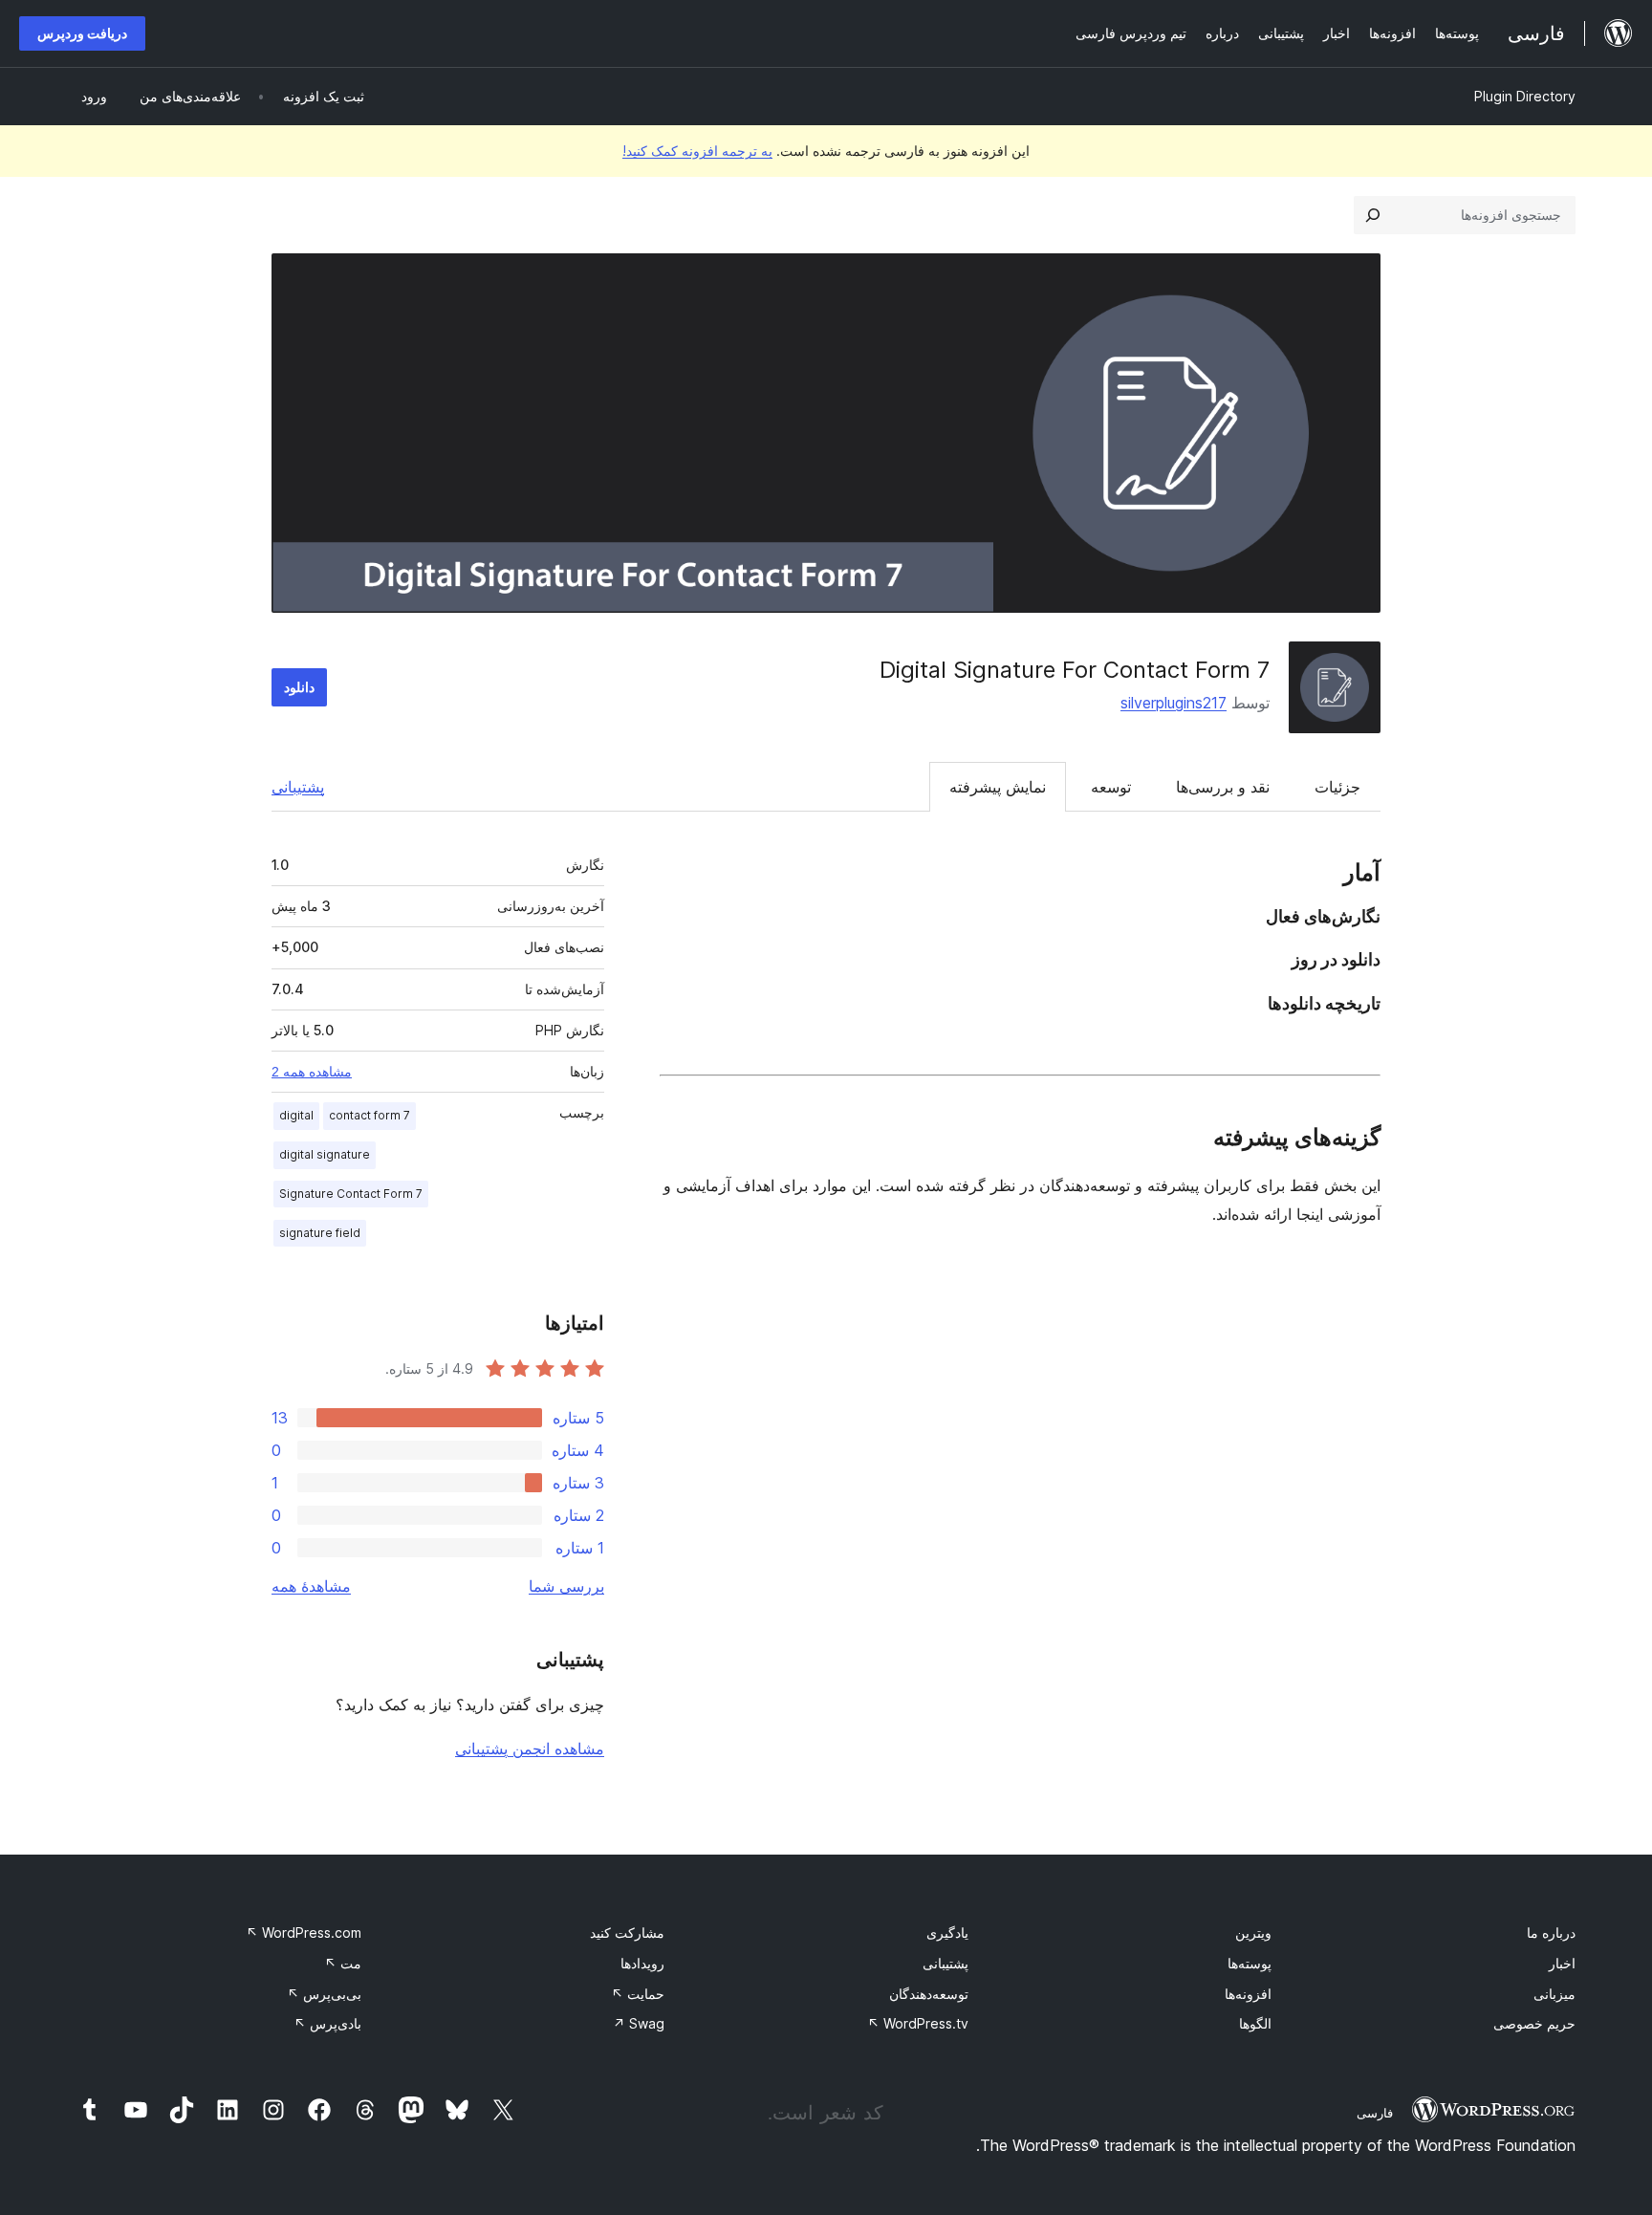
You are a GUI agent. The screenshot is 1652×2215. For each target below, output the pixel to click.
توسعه (1111, 787)
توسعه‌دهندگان (929, 1994)
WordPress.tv (918, 2023)
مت (343, 1963)
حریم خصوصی (1534, 2023)
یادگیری (947, 1933)
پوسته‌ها (1250, 1963)
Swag (639, 2023)
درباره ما (1551, 1933)
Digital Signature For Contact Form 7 (1075, 670)
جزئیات (1337, 787)
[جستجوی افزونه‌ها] (1373, 215)
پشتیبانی (298, 787)
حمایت (638, 1994)
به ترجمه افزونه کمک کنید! (697, 151)
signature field (320, 1233)
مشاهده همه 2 (312, 1072)
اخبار (1562, 1963)
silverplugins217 (1174, 703)
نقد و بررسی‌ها (1223, 787)
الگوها (1255, 2023)
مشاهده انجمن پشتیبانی (530, 1748)
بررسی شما (566, 1586)
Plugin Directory (1525, 96)
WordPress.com (304, 1933)
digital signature (325, 1154)
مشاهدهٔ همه (311, 1586)
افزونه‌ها (1248, 1994)
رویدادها (642, 1963)
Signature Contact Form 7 (351, 1194)
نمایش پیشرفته (998, 787)
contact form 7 (370, 1115)
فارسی (1375, 2113)
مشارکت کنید (627, 1933)
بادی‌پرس (327, 2023)
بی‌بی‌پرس (324, 1994)
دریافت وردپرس (82, 33)
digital (296, 1115)
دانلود (299, 687)
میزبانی (1554, 1994)
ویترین (1253, 1933)
